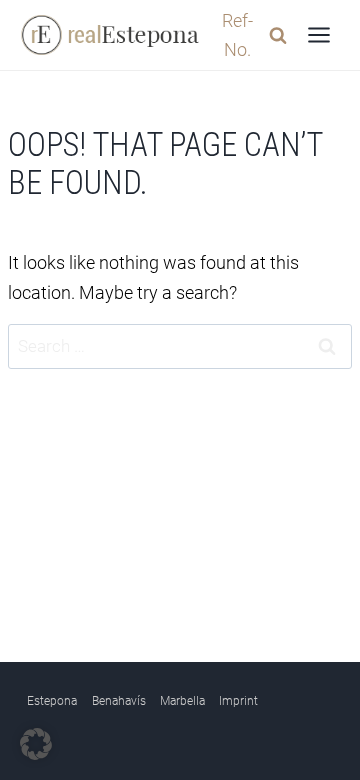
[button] (36, 744)
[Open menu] (318, 34)
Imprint (238, 701)
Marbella (182, 701)
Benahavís (119, 701)
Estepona (52, 701)
